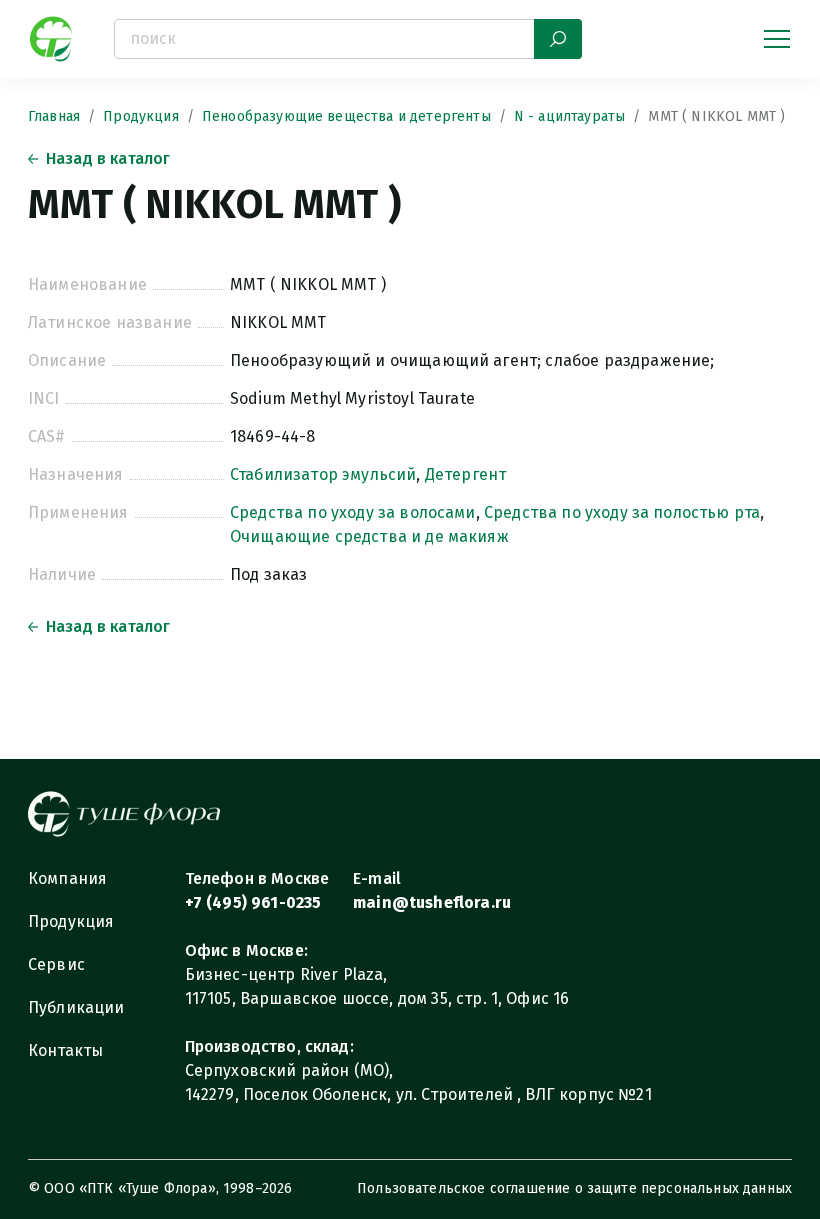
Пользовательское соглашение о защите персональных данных (574, 1188)
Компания (67, 878)
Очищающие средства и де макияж (369, 536)
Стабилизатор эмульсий (323, 474)
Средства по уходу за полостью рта (622, 512)
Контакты (65, 1050)
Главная (54, 116)
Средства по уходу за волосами (353, 512)
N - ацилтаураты (569, 116)
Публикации (76, 1007)
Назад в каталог (108, 158)
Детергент (465, 474)
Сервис (56, 964)
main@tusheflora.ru (432, 902)
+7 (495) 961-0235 (253, 902)
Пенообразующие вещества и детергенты (346, 116)
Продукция (140, 116)
